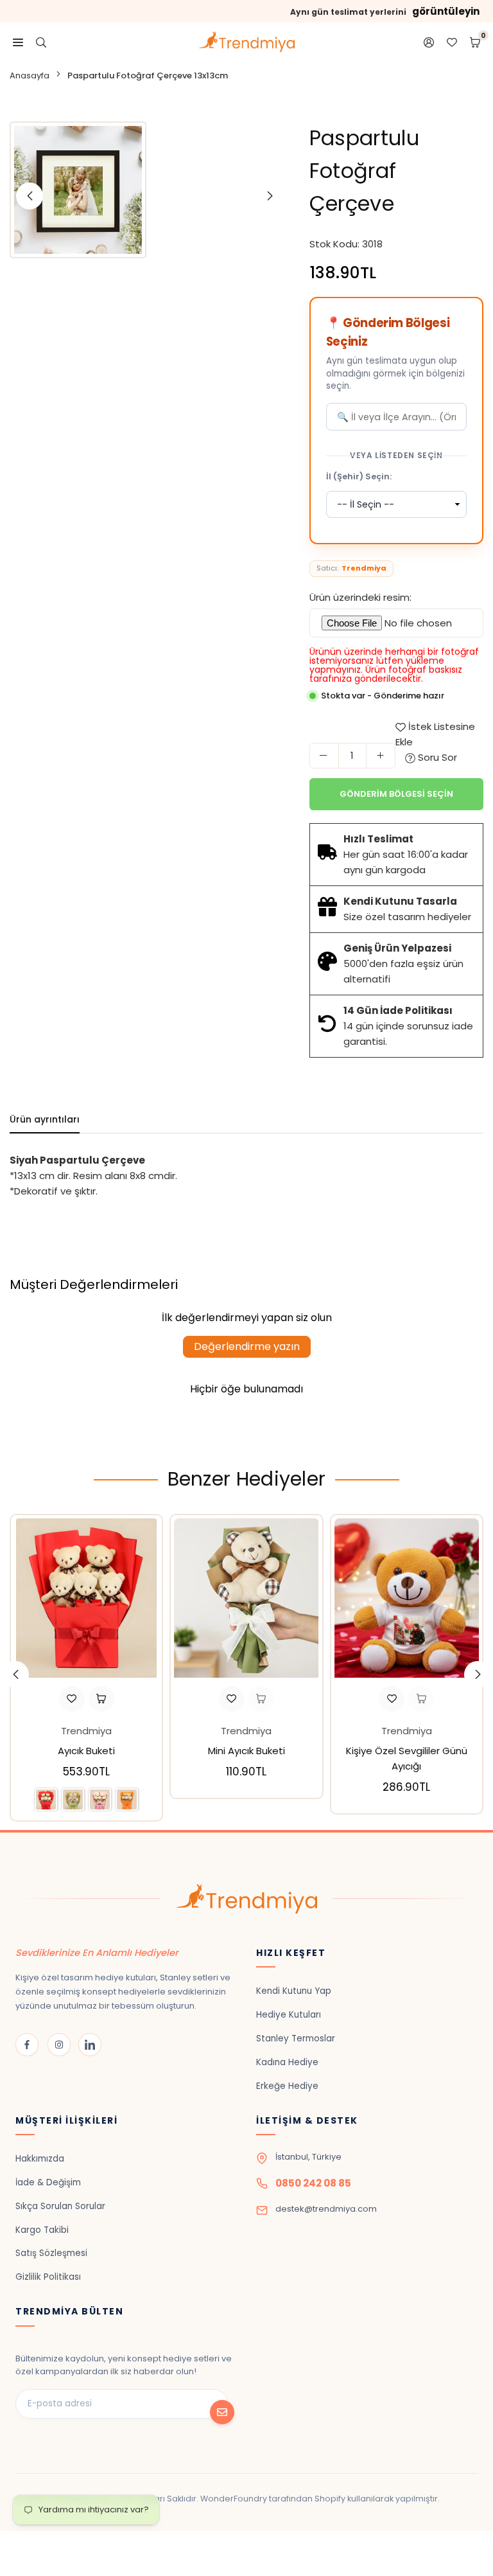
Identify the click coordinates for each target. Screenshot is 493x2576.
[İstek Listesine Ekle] (72, 1699)
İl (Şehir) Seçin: (359, 476)
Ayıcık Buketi (86, 1751)
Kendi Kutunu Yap (294, 1991)
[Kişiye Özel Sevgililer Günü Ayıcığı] (407, 1598)
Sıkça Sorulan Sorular (60, 2206)
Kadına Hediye (287, 2062)
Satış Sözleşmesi (51, 2253)
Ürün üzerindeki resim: (360, 597)
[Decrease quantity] (324, 756)
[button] (478, 1674)
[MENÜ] (18, 42)
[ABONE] (222, 2412)
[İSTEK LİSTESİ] (452, 42)
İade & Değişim (48, 2182)
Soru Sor (436, 757)
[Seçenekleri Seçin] (101, 1699)
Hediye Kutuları (289, 2015)
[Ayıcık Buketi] (86, 1598)
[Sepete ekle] (261, 1699)
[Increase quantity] (381, 756)
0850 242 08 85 (313, 2183)
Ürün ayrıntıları (45, 1119)
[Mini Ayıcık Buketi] (246, 1598)
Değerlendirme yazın (247, 1346)
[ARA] (41, 42)
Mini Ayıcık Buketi (246, 1751)
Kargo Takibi (42, 2230)
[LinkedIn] (90, 2045)
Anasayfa (30, 76)
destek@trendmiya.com (326, 2209)
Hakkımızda (40, 2159)
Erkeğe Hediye (287, 2086)
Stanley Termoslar (296, 2039)
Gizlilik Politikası (48, 2277)
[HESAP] (429, 42)
